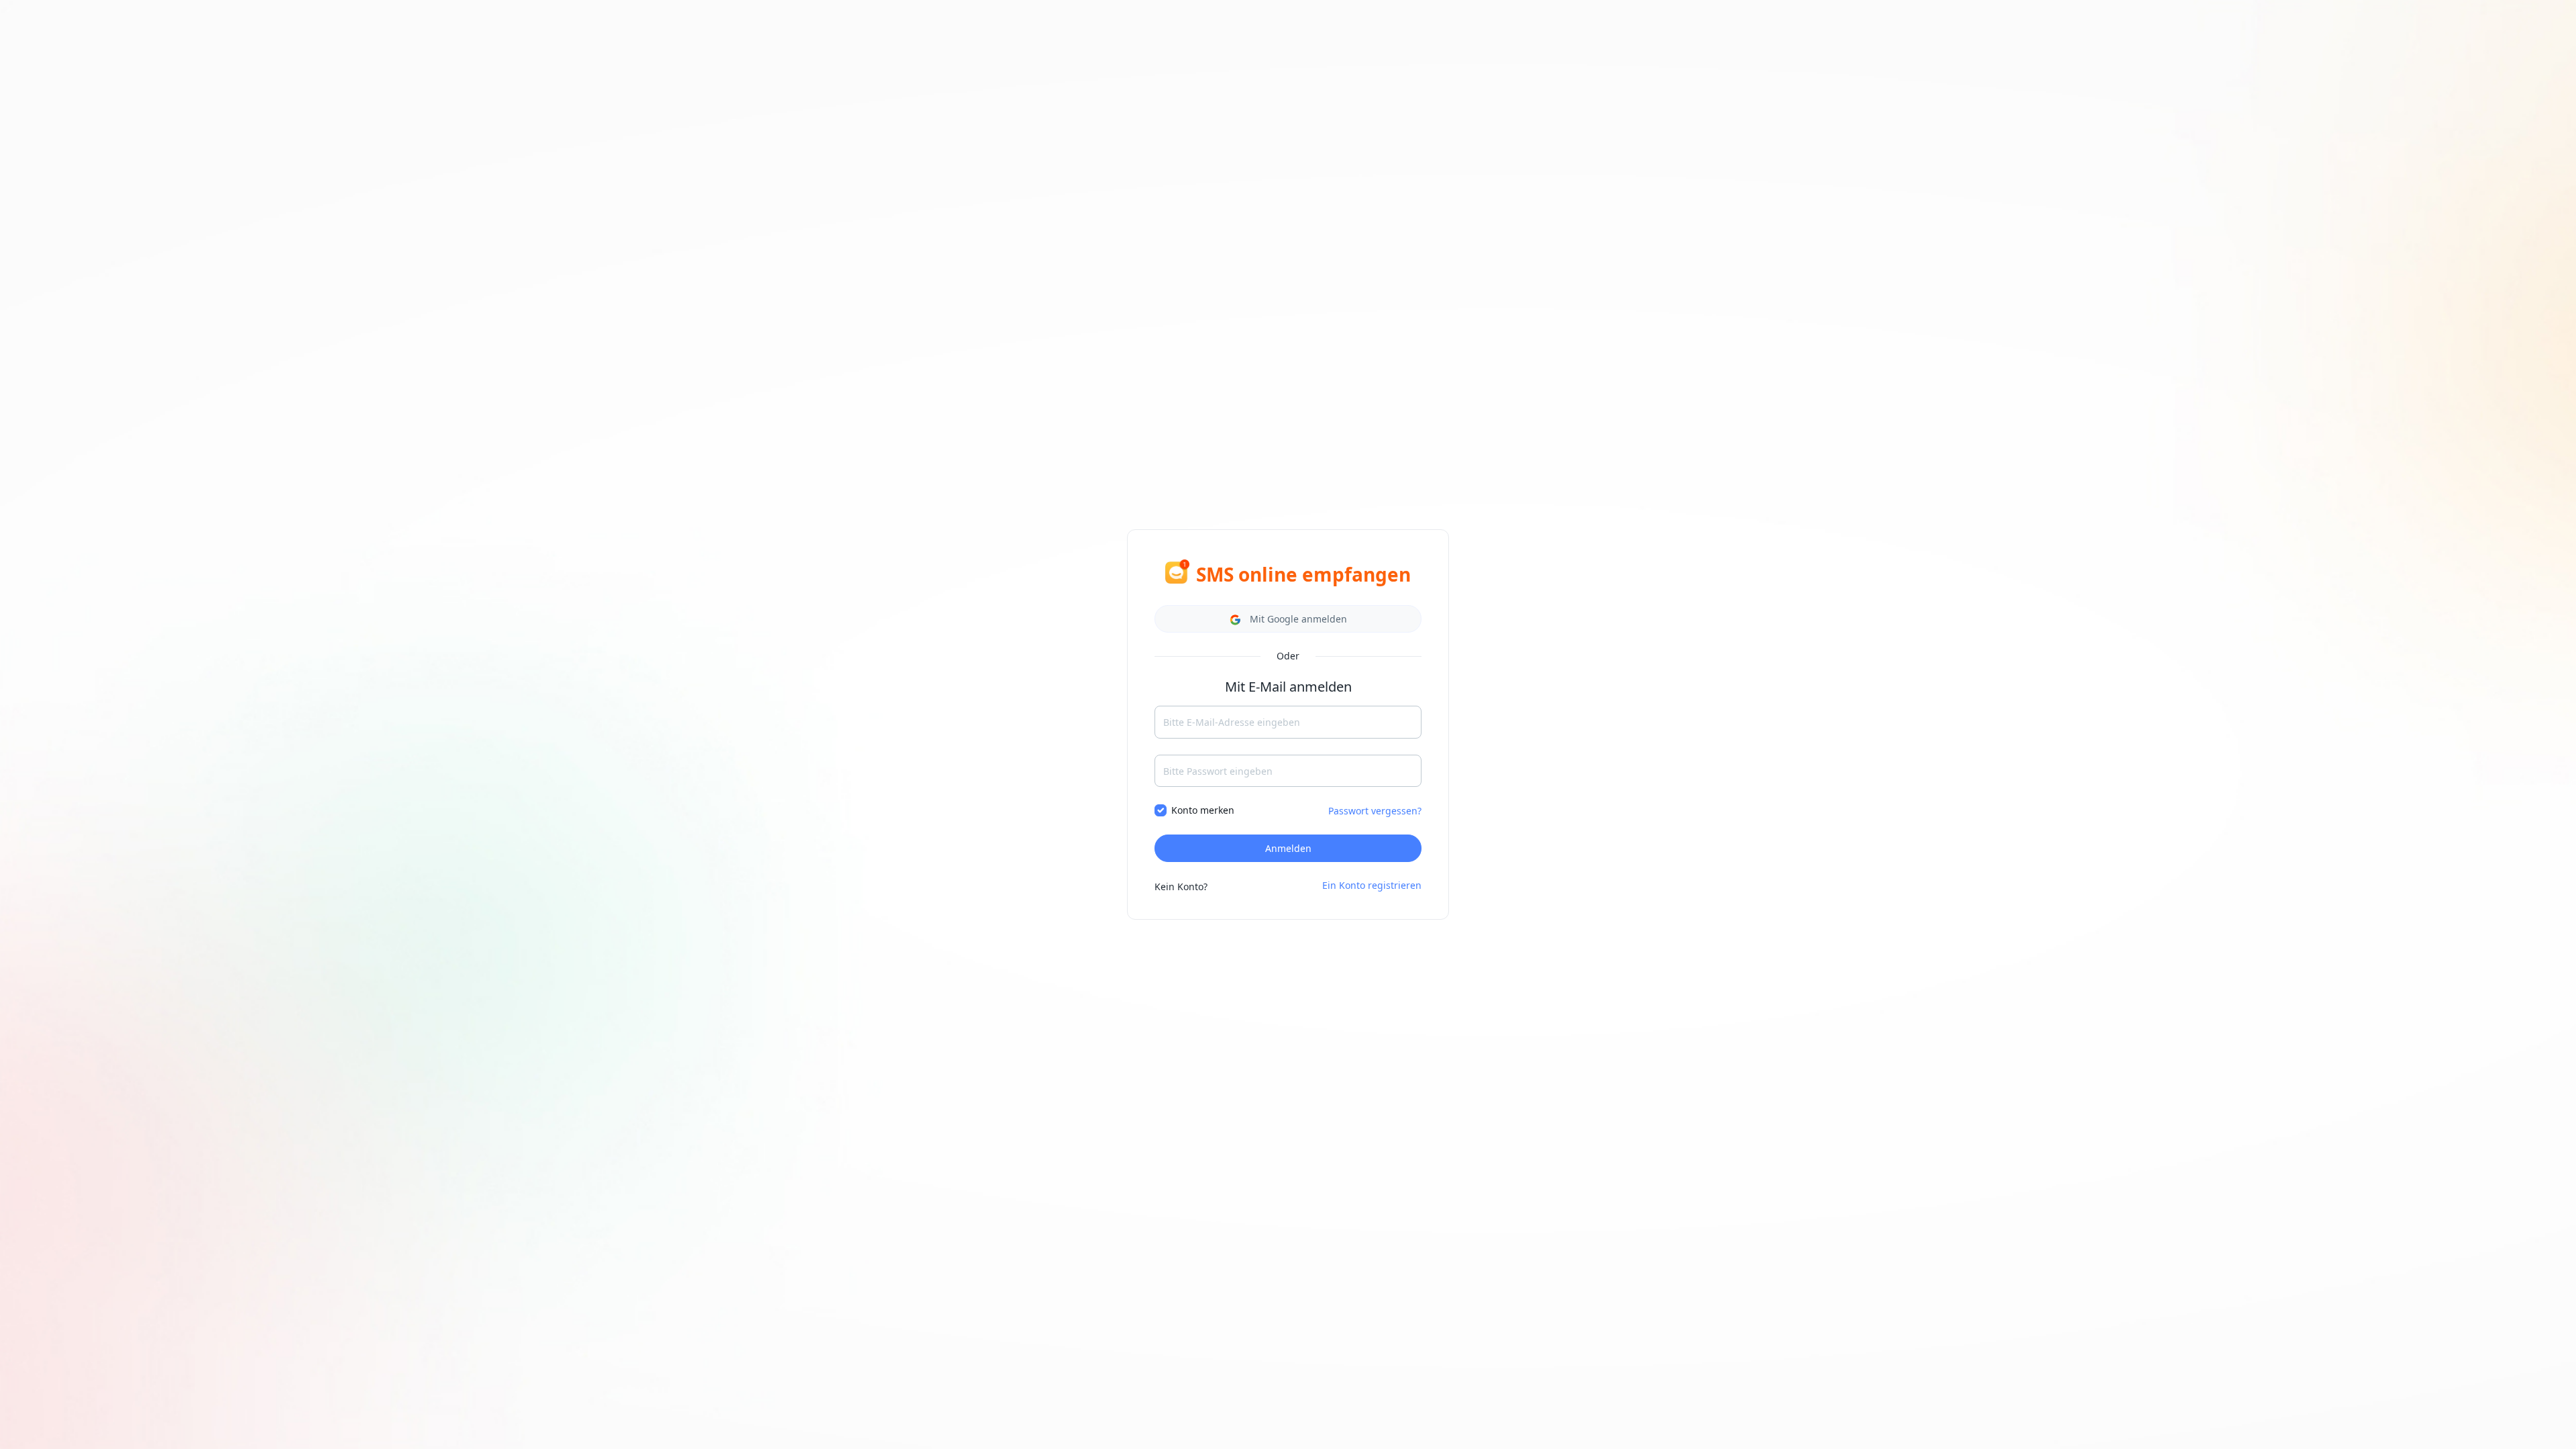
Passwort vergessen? (1375, 811)
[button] (1288, 619)
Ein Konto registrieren (1372, 885)
